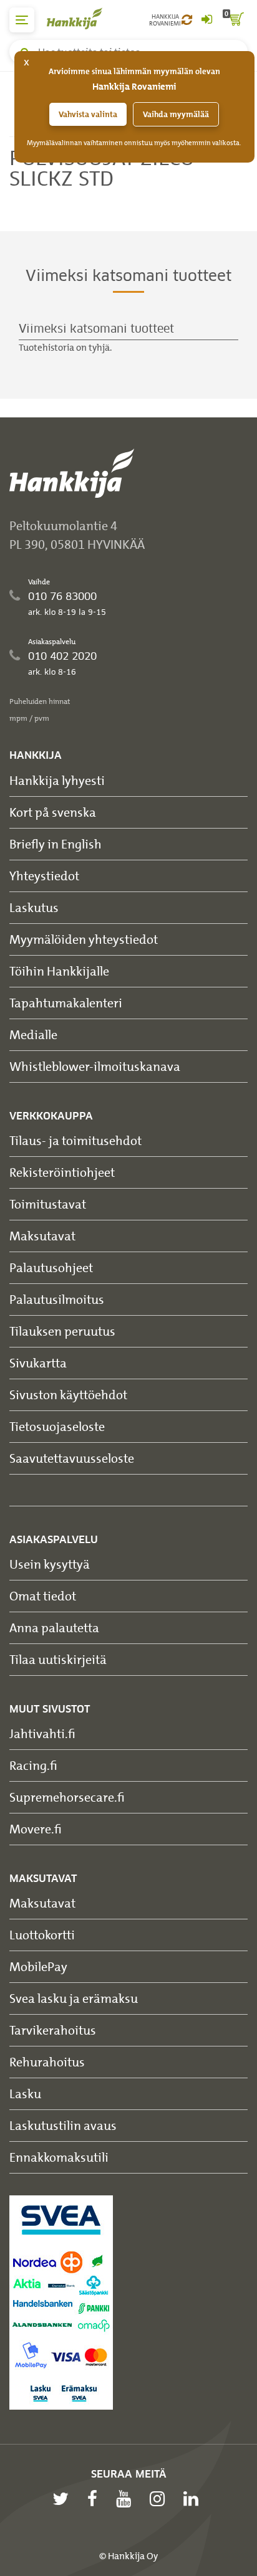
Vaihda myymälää (176, 114)
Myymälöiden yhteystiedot (84, 939)
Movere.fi (36, 1829)
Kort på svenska (53, 812)
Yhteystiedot (44, 876)
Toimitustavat (48, 1204)
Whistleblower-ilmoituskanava (95, 1066)
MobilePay (38, 1966)
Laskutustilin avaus (63, 2125)
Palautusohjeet (51, 1267)
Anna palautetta (54, 1628)
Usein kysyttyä (50, 1564)
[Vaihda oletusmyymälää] (187, 20)
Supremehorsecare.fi (67, 1797)
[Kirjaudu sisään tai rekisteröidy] (206, 20)
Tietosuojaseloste (57, 1426)
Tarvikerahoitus (53, 2030)
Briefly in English (56, 844)
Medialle (33, 1034)
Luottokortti (42, 1935)
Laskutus (34, 907)
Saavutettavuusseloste (72, 1458)
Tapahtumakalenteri (66, 1003)
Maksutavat (42, 1236)
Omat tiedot (43, 1596)
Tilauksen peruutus (62, 1331)
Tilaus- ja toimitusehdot (75, 1140)
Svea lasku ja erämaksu (74, 1998)
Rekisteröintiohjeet (62, 1172)
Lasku (25, 2094)
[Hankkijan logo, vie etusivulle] (81, 18)
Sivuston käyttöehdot (68, 1395)
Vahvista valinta (88, 114)
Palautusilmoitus (57, 1299)
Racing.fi (33, 1765)
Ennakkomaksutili (59, 2157)
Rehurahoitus (47, 2062)
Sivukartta (38, 1363)
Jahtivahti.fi (42, 1733)
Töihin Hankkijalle (59, 971)
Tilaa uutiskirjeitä (58, 1659)
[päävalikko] (22, 20)
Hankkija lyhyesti (57, 780)
